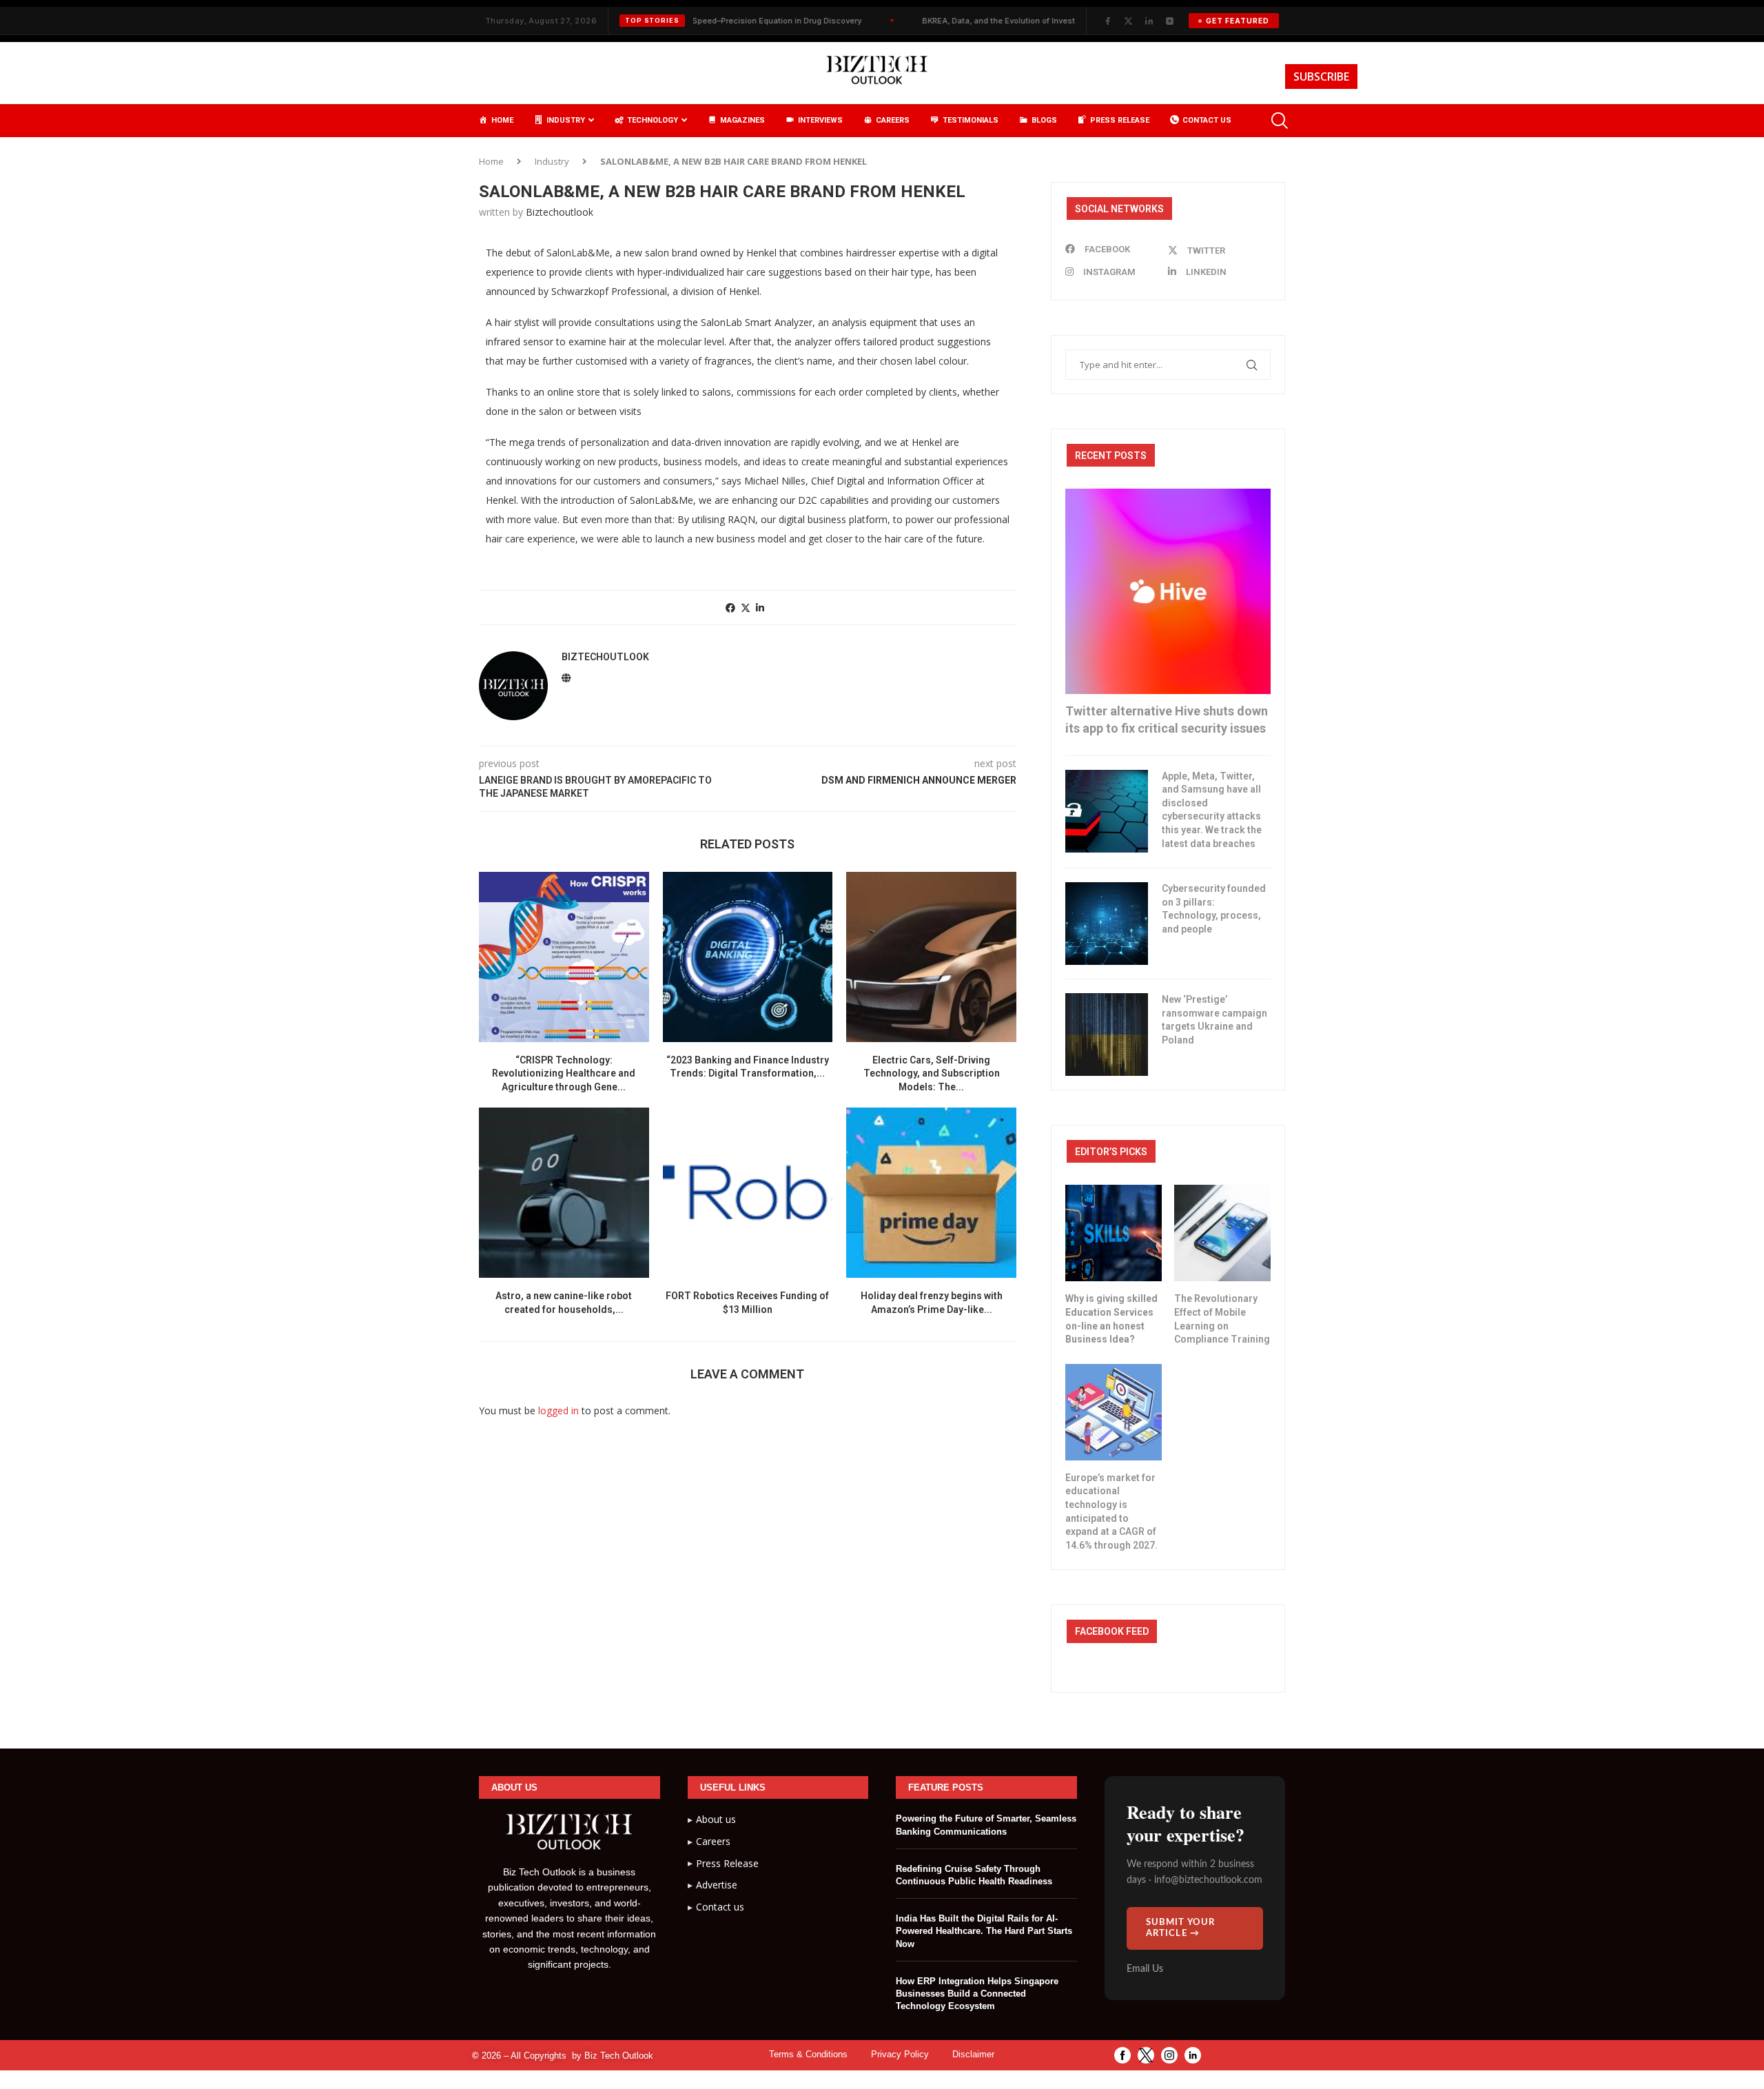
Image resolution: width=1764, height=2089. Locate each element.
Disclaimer (973, 2054)
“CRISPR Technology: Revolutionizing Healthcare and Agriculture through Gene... (564, 1073)
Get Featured (1238, 21)
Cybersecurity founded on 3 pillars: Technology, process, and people (1214, 909)
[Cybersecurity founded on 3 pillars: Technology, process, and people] (1107, 924)
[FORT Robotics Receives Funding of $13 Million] (748, 1193)
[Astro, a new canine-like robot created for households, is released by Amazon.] (564, 1193)
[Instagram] (1169, 21)
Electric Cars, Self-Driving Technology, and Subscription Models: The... (932, 1073)
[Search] (1278, 121)
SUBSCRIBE (1321, 77)
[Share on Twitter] (746, 608)
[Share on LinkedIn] (760, 608)
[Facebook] (1107, 21)
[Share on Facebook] (730, 608)
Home (491, 161)
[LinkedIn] (1149, 21)
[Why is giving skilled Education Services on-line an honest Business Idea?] (1114, 1233)
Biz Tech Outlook (619, 2056)
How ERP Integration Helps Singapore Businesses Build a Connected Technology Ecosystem (977, 1994)
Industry (552, 161)
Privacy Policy (900, 2054)
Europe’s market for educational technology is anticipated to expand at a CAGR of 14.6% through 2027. (1111, 1511)
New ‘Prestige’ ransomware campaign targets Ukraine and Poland (1214, 1020)
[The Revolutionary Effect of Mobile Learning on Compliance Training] (1222, 1233)
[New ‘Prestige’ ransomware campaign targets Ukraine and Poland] (1107, 1035)
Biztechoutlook (560, 212)
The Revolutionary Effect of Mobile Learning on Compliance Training (1222, 1319)
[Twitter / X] (1128, 21)
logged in (558, 1410)
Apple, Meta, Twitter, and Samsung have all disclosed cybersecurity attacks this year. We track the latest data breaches (1212, 810)
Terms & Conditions (808, 2054)
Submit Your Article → (1181, 1928)
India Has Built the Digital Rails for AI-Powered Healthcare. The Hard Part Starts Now (984, 1931)
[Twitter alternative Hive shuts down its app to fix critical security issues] (1168, 591)
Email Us (1145, 1969)
